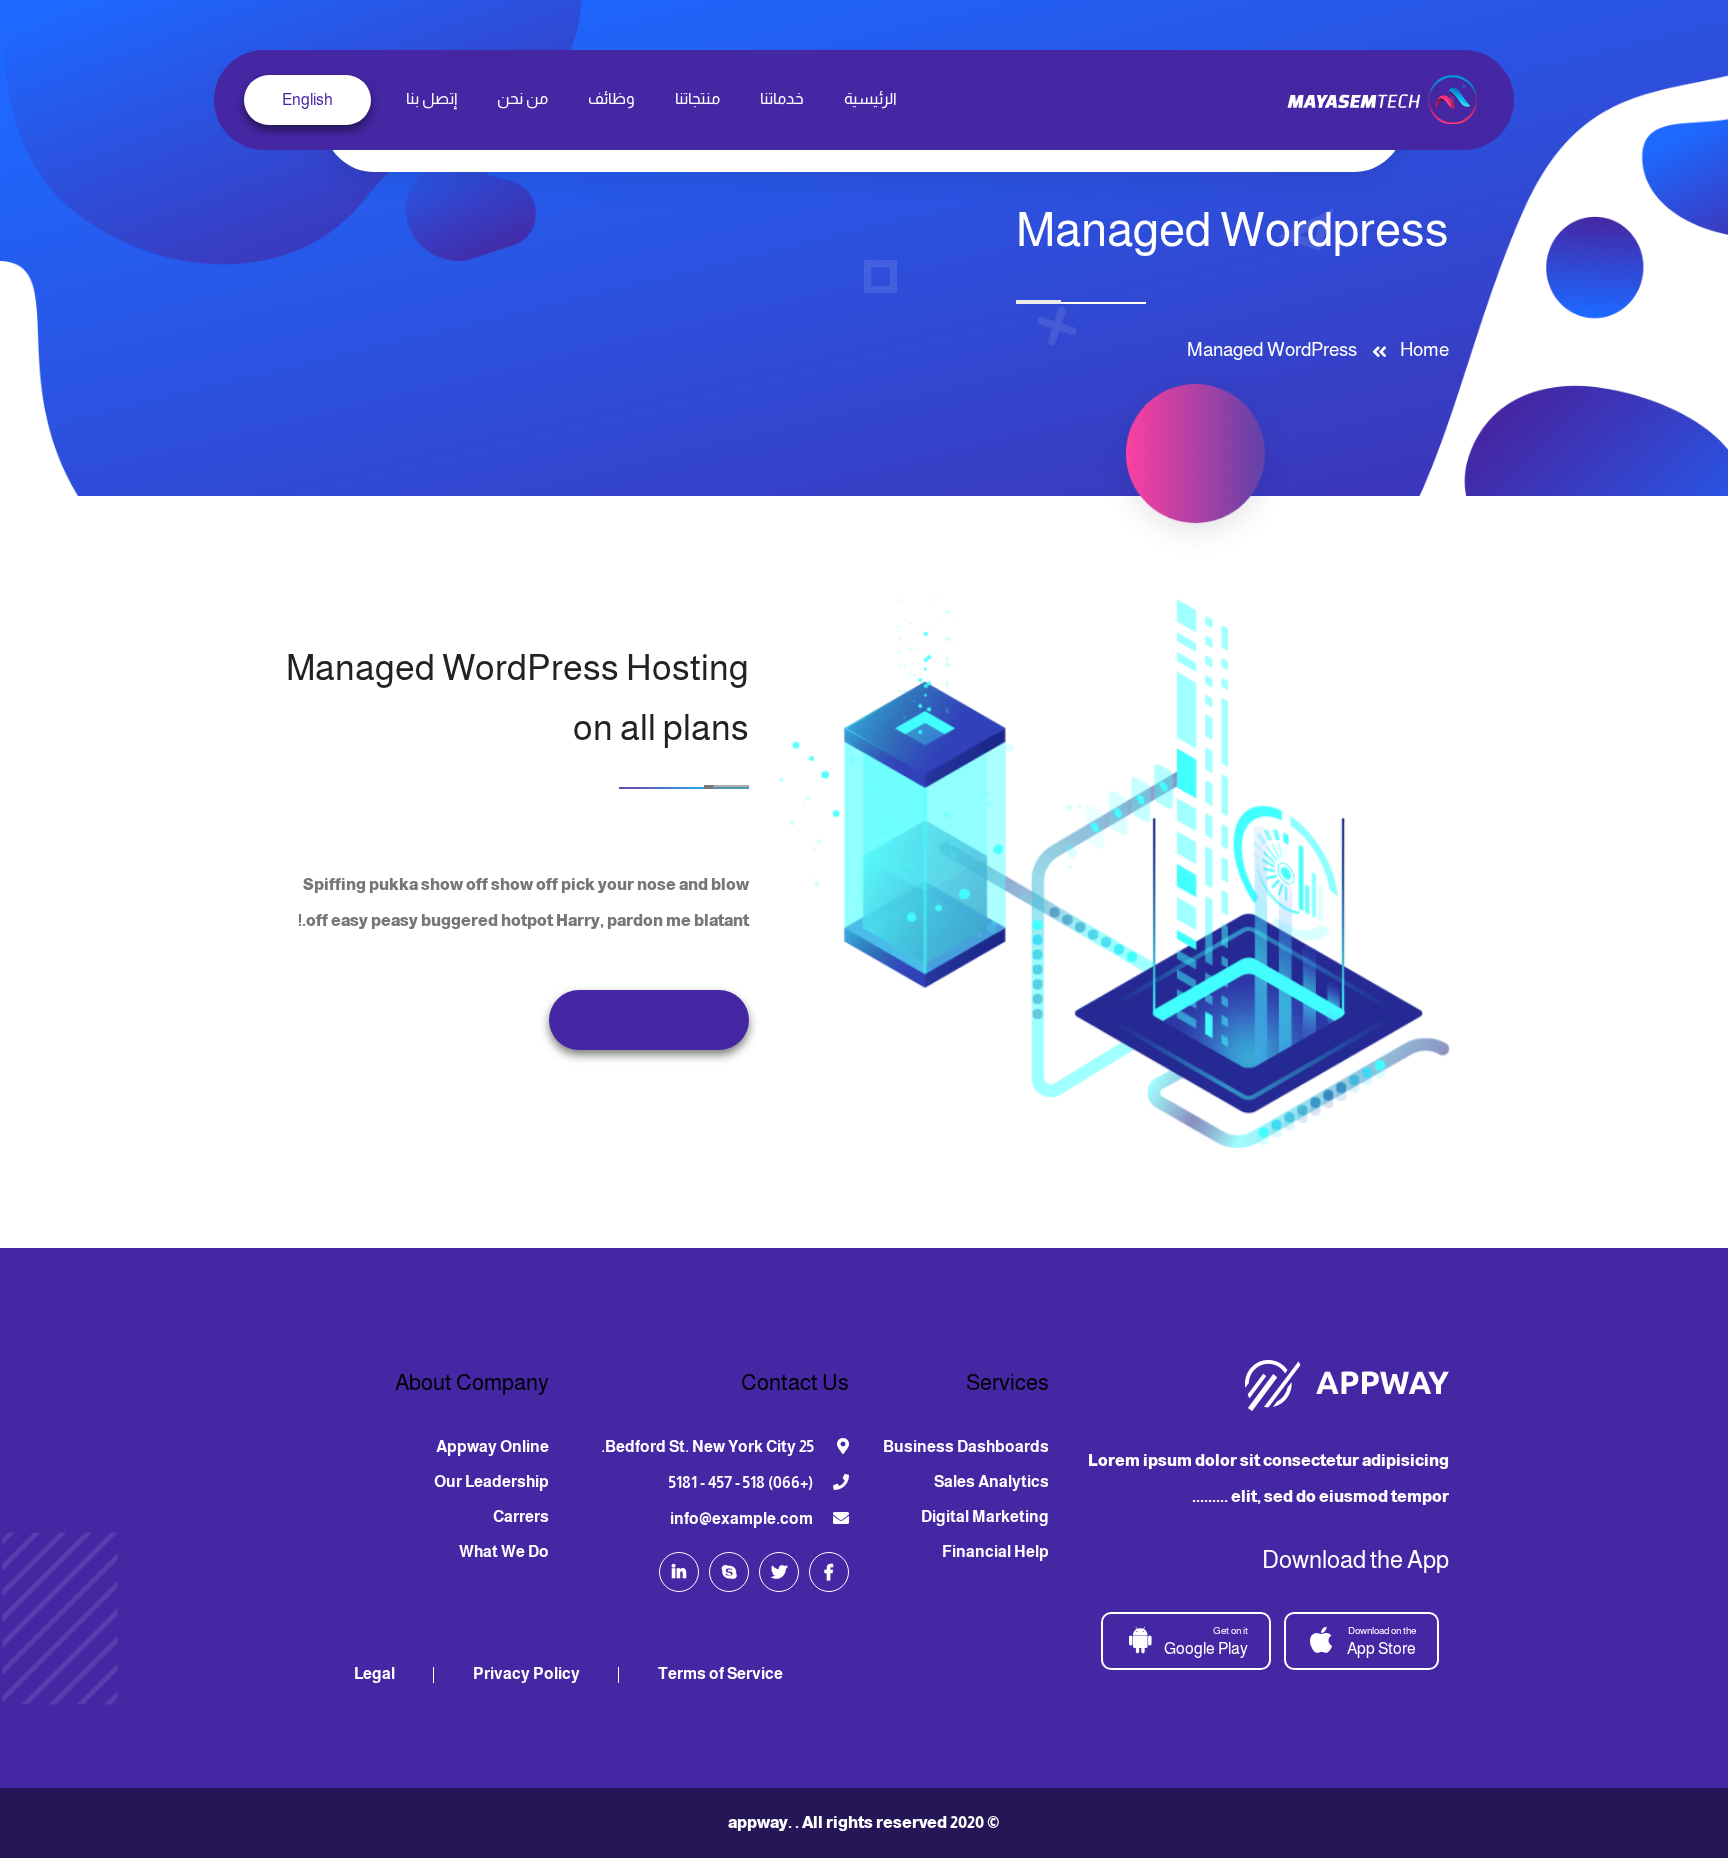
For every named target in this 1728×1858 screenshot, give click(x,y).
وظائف (611, 98)
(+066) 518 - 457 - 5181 (741, 1482)
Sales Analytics (991, 1481)
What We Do (504, 1551)
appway (758, 1822)
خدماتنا (782, 98)
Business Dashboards (966, 1446)
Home (1420, 349)
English (307, 99)
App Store (1381, 1641)
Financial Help (995, 1551)
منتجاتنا (697, 98)
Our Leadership (491, 1481)
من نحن (522, 98)
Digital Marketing (985, 1516)
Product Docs (649, 1019)
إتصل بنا (431, 98)
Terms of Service (720, 1673)
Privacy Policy (526, 1673)
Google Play (1206, 1641)
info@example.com (741, 1518)
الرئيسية (870, 98)
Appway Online (492, 1446)
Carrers (521, 1516)
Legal (374, 1673)
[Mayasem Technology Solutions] (1385, 98)
